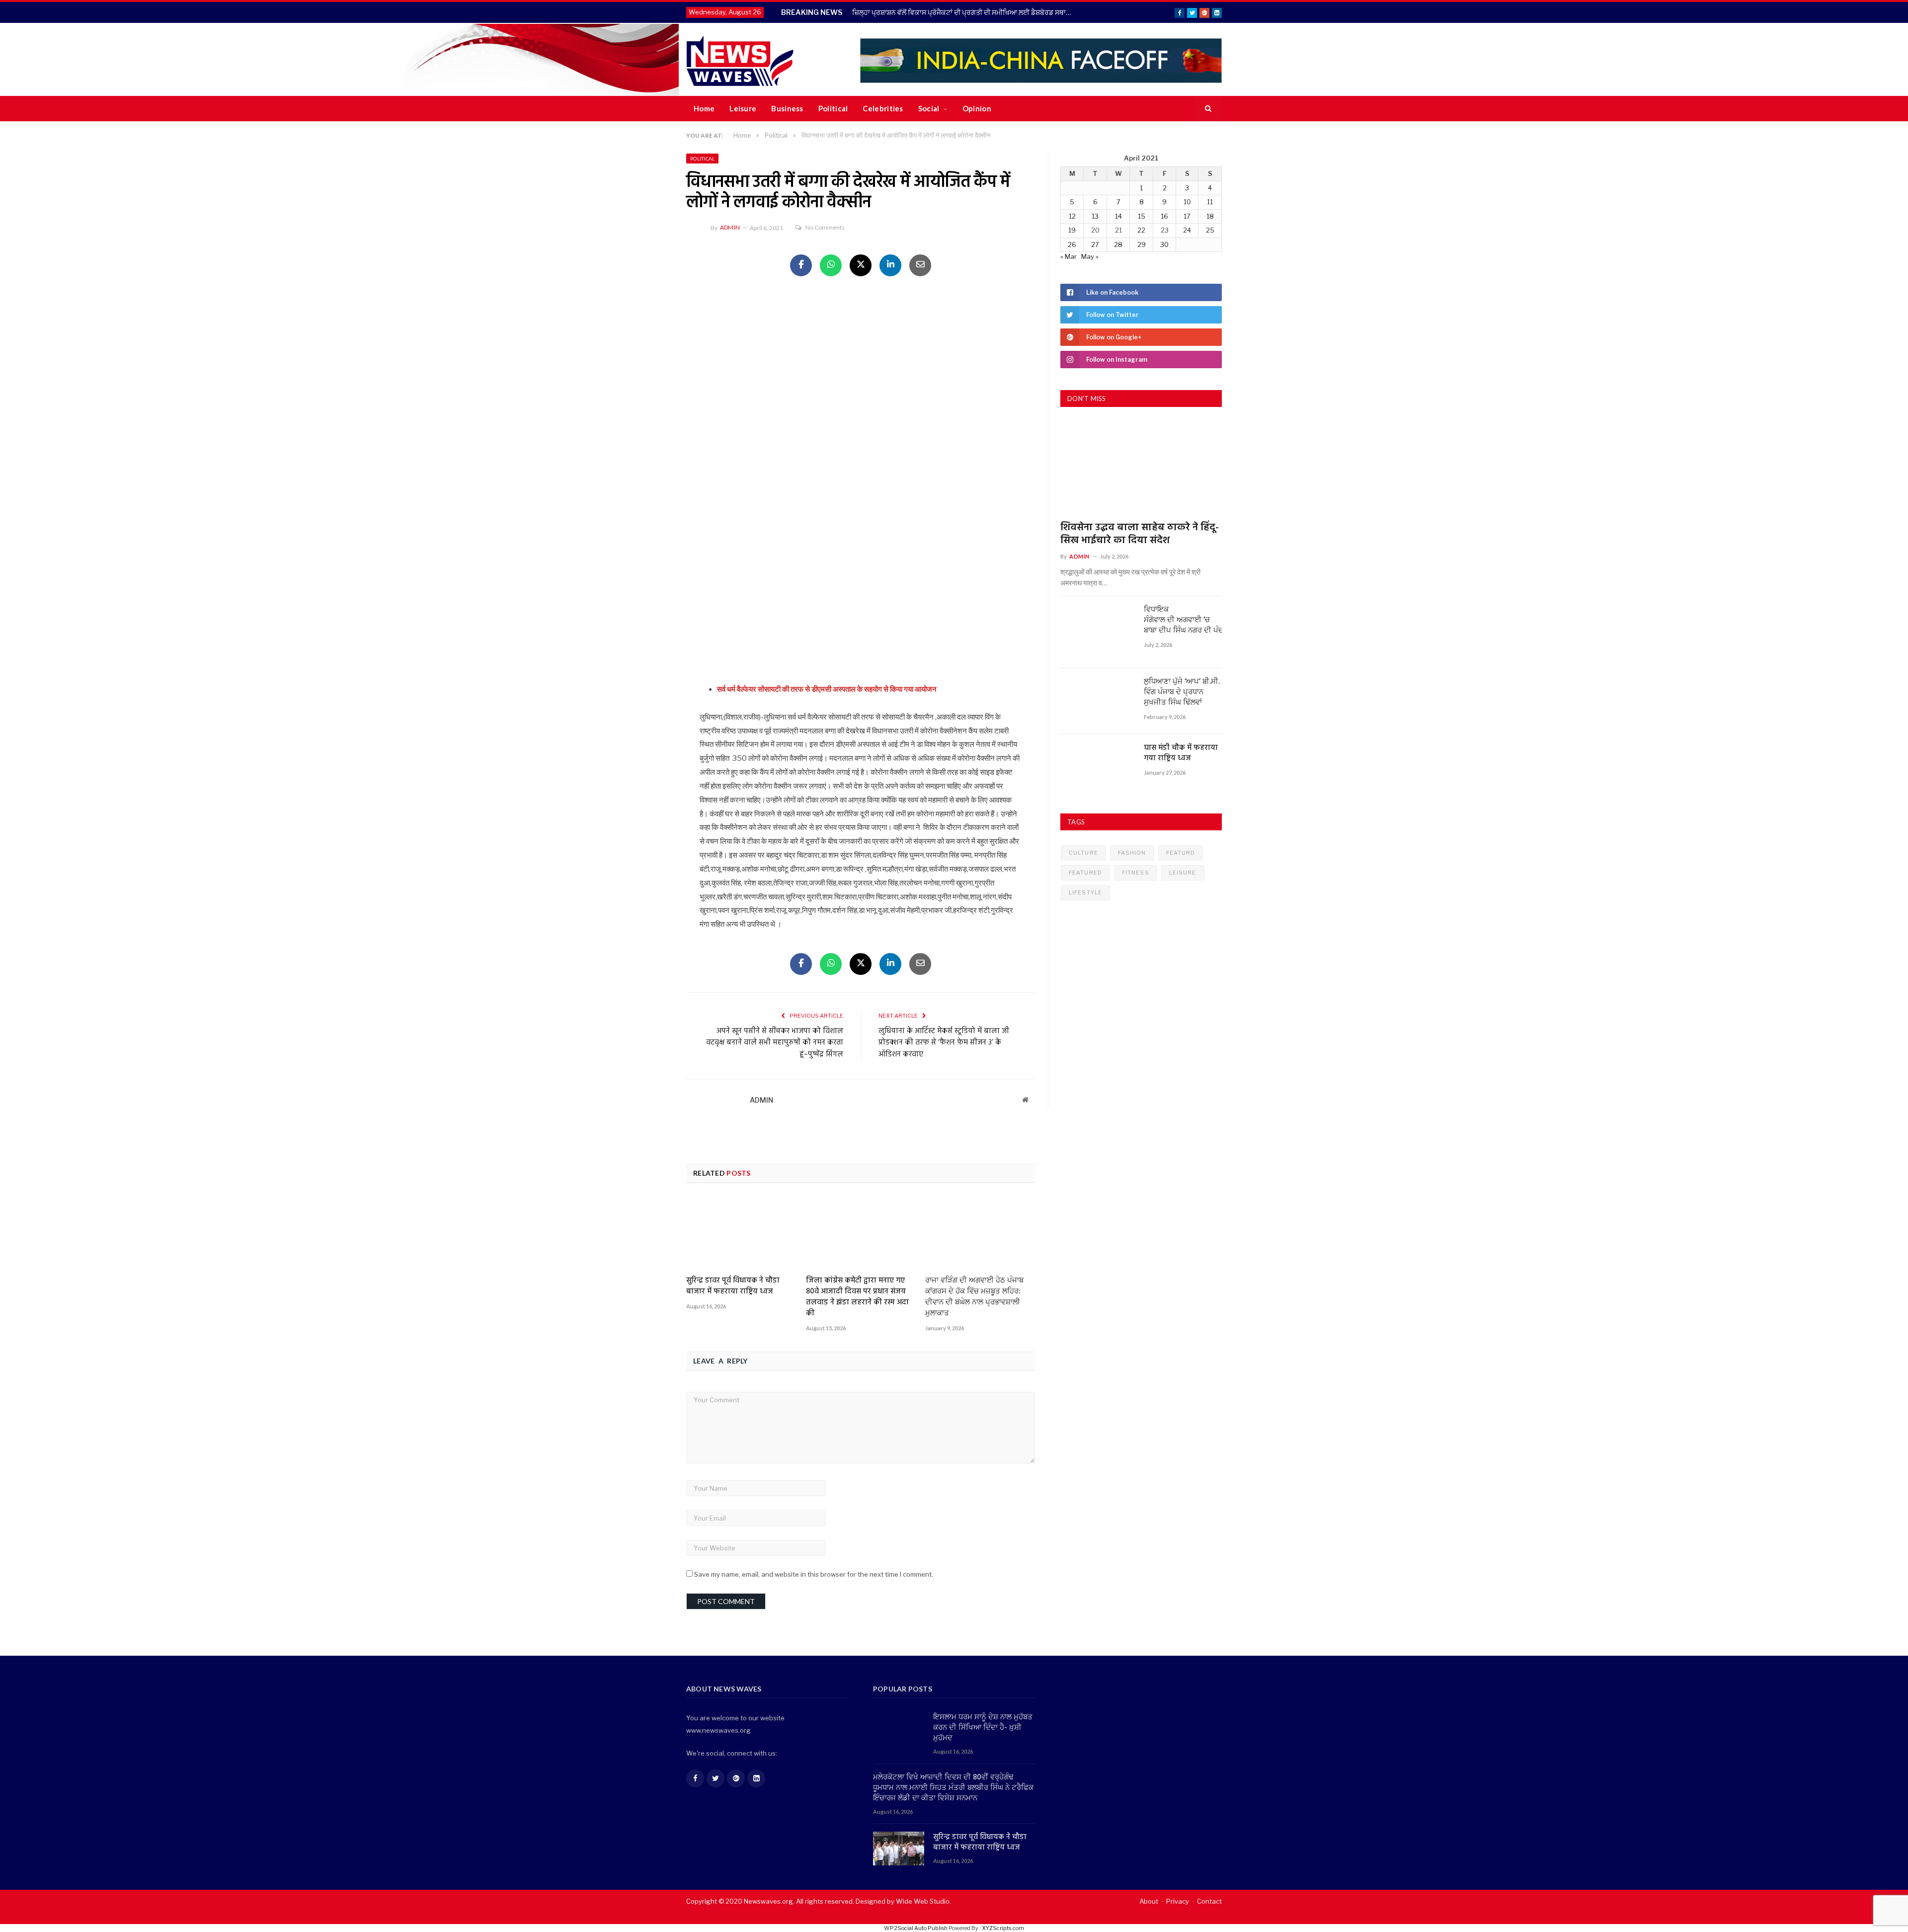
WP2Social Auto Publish (916, 1928)
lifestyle (1085, 892)
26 (1072, 244)
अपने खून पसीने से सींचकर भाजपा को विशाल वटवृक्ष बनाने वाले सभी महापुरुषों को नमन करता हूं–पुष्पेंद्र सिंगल (775, 1043)
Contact (1209, 1901)
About (1149, 1901)
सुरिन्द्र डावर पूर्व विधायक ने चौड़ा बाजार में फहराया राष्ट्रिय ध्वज (733, 1286)
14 (1118, 216)
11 (1210, 202)
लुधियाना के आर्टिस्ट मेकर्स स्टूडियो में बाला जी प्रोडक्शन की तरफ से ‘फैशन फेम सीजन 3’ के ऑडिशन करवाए (944, 1043)
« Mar (1069, 256)
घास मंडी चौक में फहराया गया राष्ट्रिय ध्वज (1181, 753)
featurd (1181, 853)
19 (1072, 230)
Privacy (1178, 1901)
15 (1142, 216)
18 (1210, 216)
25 (1210, 230)
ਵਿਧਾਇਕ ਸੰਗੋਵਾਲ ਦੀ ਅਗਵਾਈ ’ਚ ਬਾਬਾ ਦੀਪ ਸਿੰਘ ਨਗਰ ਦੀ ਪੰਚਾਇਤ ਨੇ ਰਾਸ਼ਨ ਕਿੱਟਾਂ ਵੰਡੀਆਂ (1183, 620)
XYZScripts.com (1003, 1928)
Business (787, 108)
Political (833, 108)
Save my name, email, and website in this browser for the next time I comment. (814, 1574)
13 (1095, 216)
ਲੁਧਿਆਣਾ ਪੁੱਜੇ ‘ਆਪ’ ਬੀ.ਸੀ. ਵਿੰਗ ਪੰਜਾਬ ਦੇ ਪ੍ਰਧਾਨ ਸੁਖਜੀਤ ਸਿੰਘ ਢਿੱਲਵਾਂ (1182, 692)
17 (1187, 216)
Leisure (743, 108)
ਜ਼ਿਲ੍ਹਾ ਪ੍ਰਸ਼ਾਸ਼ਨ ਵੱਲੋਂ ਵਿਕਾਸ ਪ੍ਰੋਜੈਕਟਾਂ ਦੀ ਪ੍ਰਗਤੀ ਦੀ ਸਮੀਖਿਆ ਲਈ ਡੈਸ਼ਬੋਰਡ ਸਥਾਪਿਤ (965, 12)
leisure (1183, 873)
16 (1164, 216)
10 (1187, 202)
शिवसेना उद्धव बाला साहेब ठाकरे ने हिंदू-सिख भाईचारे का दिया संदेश (1140, 534)
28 (1118, 244)
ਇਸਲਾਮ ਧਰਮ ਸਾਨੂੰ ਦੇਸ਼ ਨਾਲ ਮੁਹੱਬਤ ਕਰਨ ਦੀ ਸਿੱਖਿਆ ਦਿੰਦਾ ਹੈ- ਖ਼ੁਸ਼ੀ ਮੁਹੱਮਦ (983, 1728)
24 (1187, 230)
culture (1083, 853)
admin (730, 227)
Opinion (977, 108)
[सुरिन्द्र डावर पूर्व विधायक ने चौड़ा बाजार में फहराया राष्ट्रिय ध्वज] (741, 1233)
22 (1141, 230)
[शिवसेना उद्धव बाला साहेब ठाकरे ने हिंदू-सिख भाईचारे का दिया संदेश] (1141, 468)
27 (1095, 244)
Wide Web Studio (923, 1901)
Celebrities (883, 108)
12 (1072, 216)
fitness (1136, 873)
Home (704, 108)
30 (1164, 244)
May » (1090, 256)
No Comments (825, 227)
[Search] (1208, 109)
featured (1085, 873)
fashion (1132, 853)
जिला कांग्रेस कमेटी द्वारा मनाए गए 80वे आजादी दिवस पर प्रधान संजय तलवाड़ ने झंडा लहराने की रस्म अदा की (857, 1297)
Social (929, 108)
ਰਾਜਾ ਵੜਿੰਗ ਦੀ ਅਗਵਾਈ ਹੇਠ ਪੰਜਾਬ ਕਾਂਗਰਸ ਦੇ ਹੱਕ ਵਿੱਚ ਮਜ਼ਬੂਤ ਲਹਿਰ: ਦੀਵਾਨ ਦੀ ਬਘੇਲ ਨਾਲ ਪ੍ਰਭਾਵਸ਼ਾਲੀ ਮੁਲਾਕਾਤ (974, 1297)
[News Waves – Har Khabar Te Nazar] (740, 59)
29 (1142, 244)
